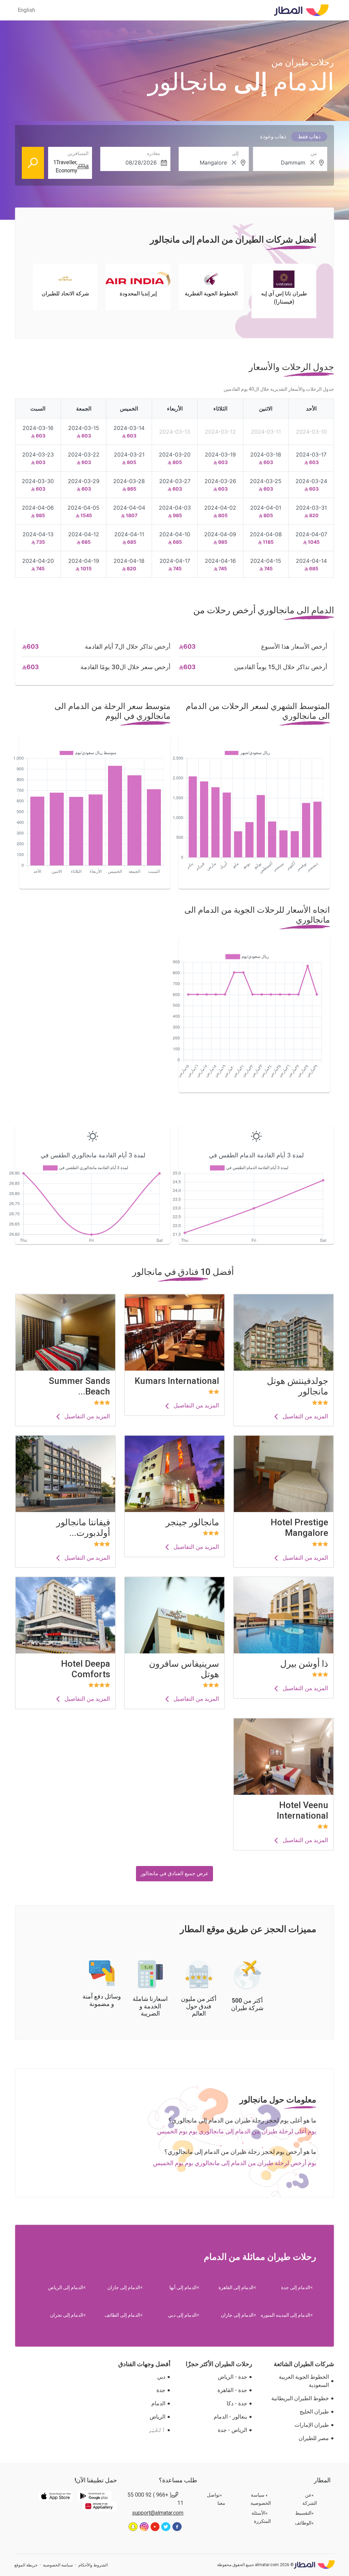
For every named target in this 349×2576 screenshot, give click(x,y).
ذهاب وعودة (273, 137)
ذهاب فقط (309, 137)
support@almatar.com (158, 2513)
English (26, 10)
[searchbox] (291, 163)
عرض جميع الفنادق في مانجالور (174, 1874)
